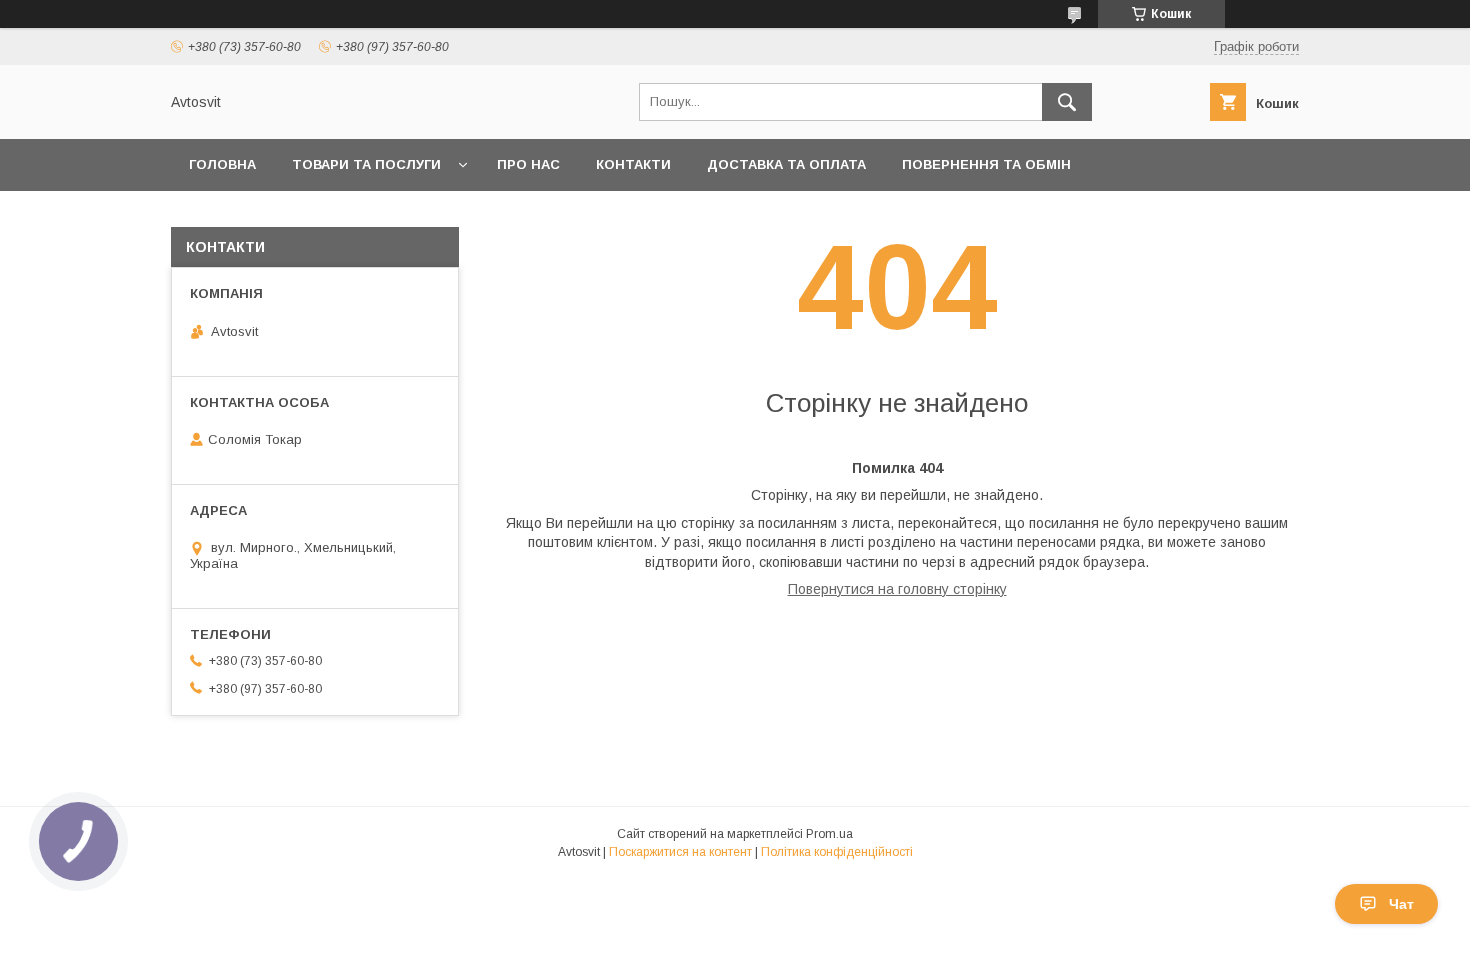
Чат (1401, 904)
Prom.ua (829, 834)
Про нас (528, 164)
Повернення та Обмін (986, 164)
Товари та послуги (366, 164)
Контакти (633, 164)
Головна (222, 164)
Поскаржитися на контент (680, 852)
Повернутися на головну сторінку (897, 589)
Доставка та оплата (786, 164)
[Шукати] (1067, 102)
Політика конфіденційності (837, 852)
